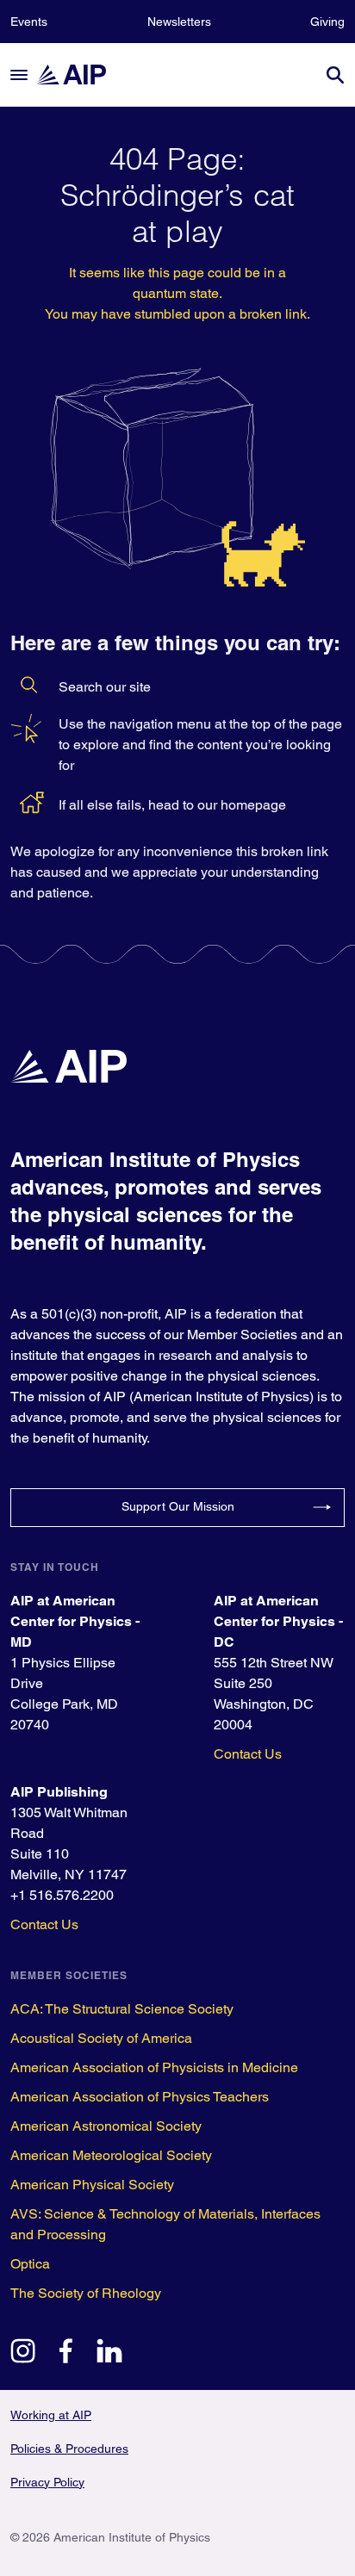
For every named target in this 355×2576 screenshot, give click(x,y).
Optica (30, 2264)
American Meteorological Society (111, 2155)
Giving (327, 22)
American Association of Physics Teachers (140, 2097)
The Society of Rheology (86, 2293)
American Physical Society (92, 2185)
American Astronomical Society (106, 2126)
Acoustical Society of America (101, 2038)
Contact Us (248, 1754)
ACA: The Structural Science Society (122, 2009)
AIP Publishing (59, 1792)
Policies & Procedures (69, 2449)
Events (29, 22)
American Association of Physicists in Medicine (154, 2067)
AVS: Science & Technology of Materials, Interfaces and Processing (165, 2224)
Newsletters (179, 22)
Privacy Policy (47, 2482)
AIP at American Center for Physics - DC (278, 1621)
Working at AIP (51, 2415)
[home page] (79, 74)
